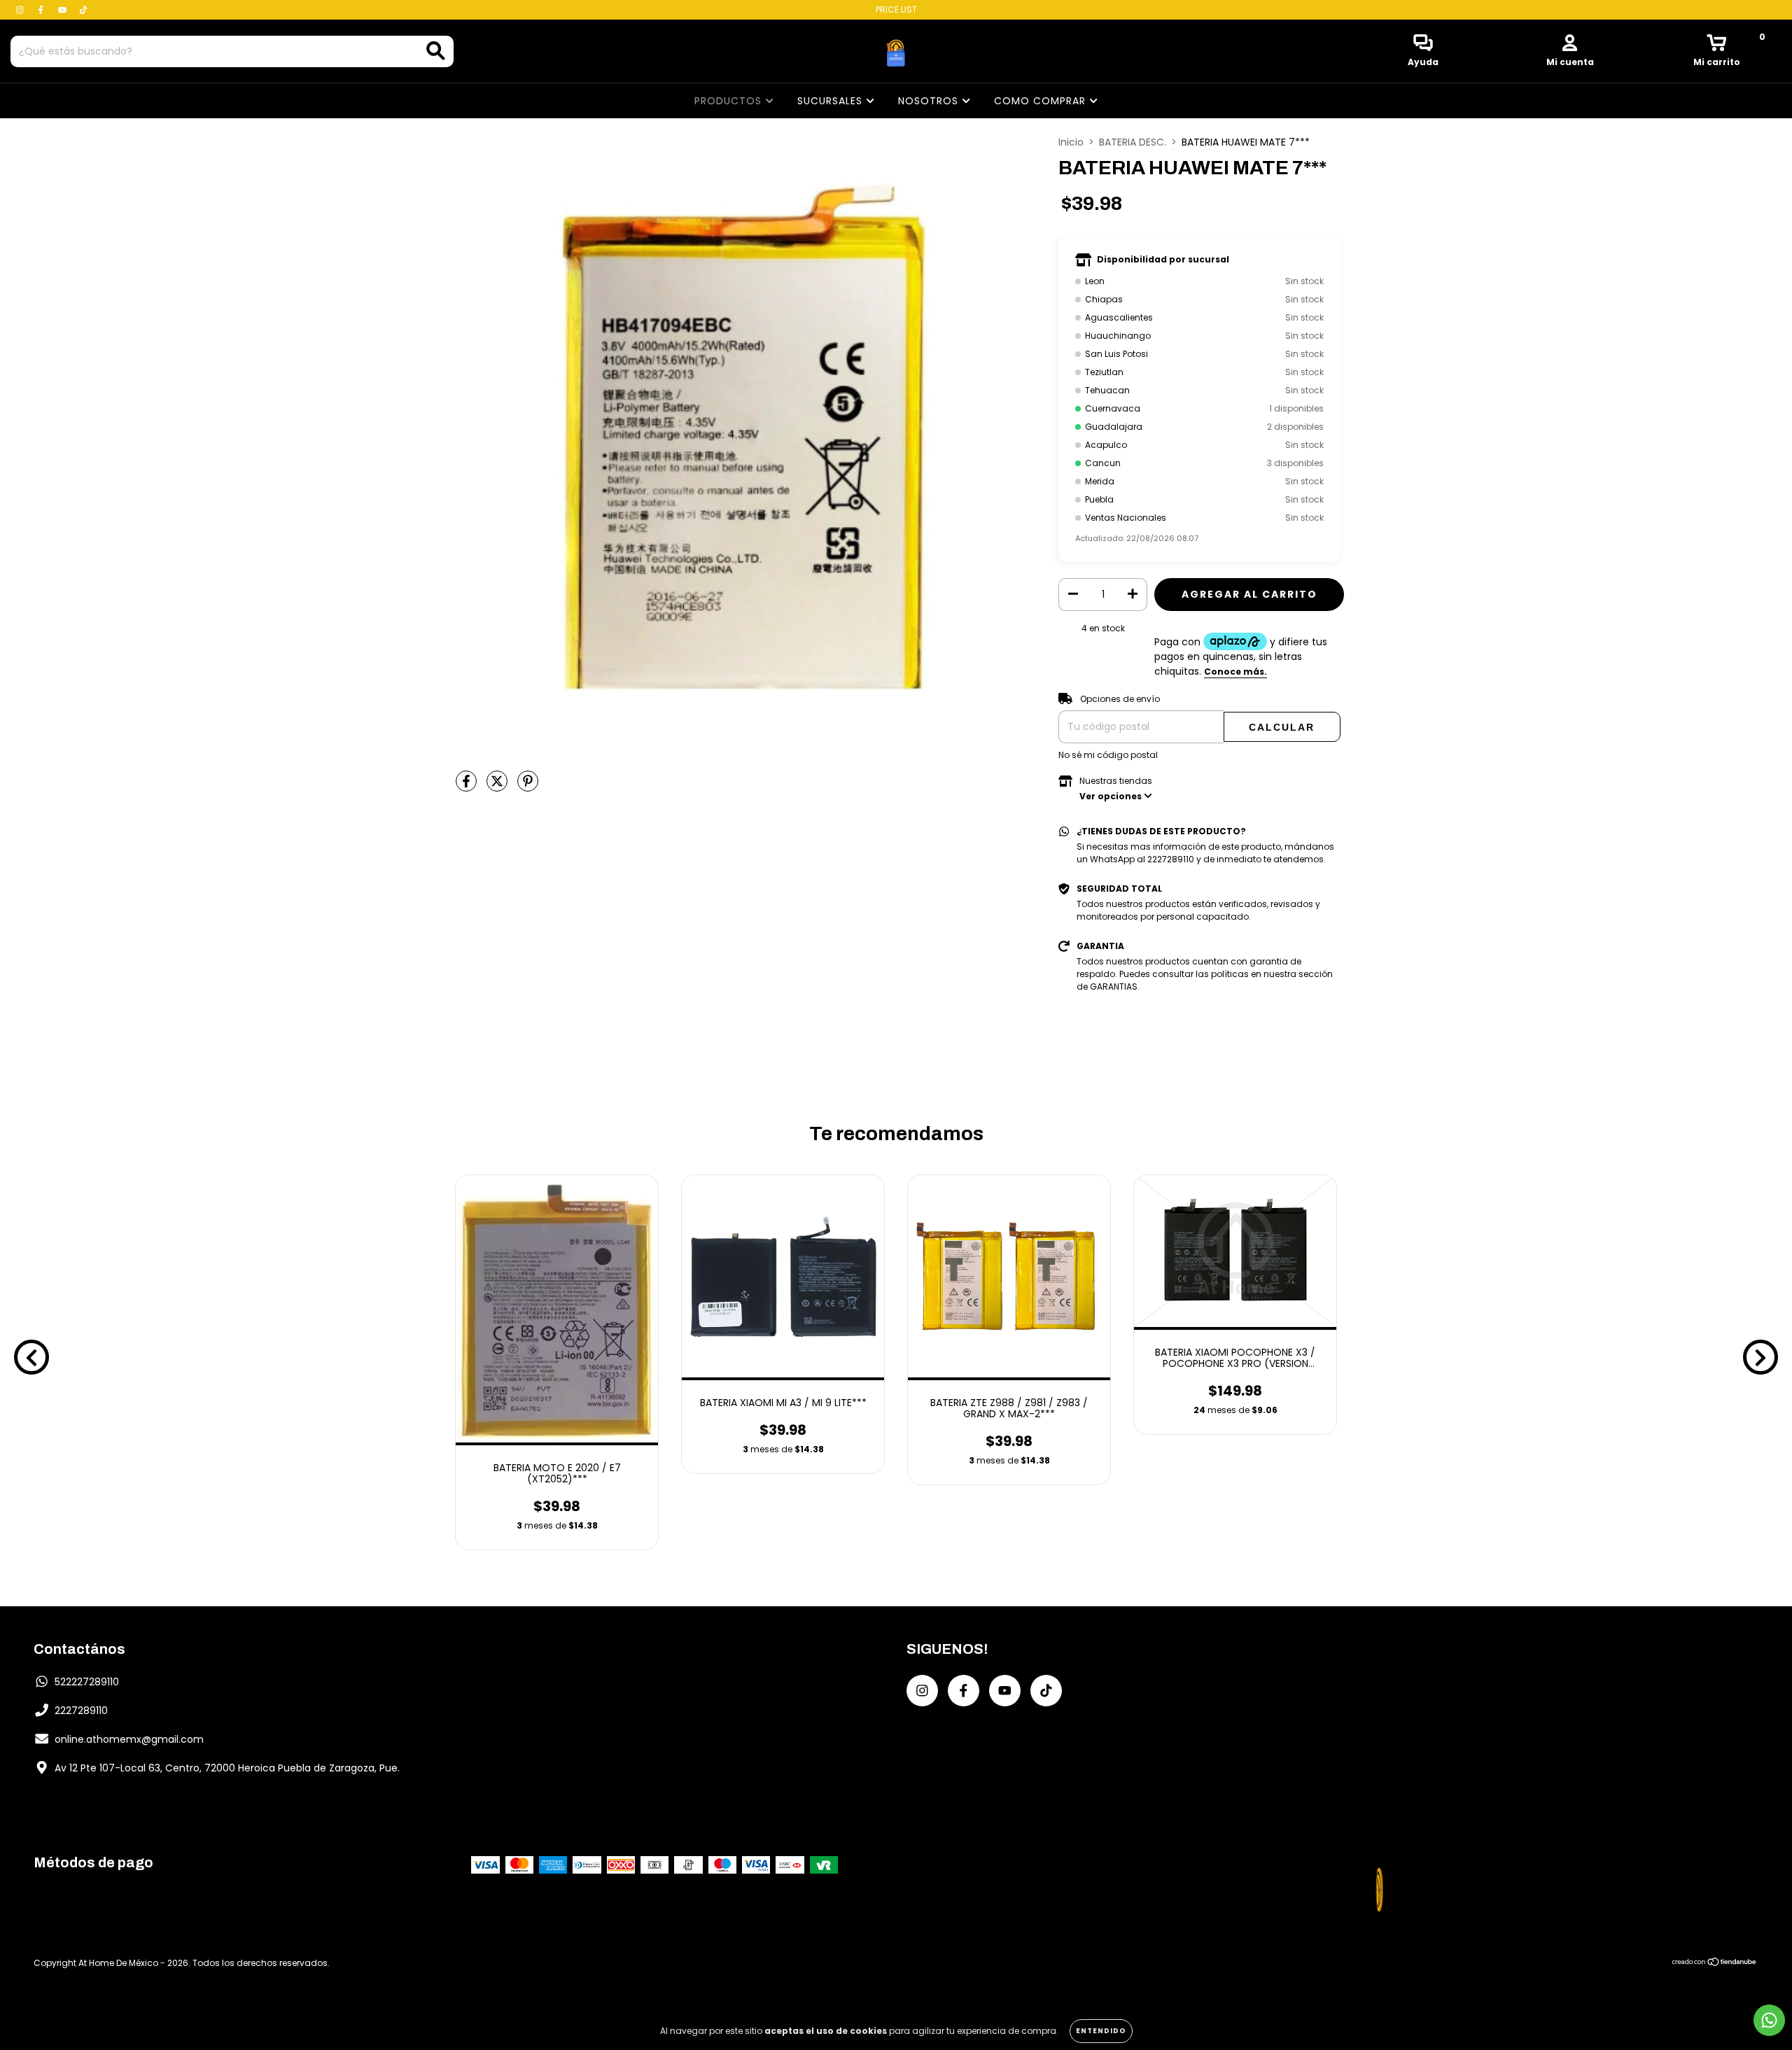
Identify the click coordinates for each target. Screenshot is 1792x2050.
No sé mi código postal (1108, 755)
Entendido (1101, 2031)
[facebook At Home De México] (42, 10)
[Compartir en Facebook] (468, 787)
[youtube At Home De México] (64, 10)
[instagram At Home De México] (21, 10)
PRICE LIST (896, 9)
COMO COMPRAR (1042, 101)
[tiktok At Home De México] (83, 10)
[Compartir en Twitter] (498, 787)
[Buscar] (436, 51)
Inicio (1071, 142)
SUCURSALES (832, 101)
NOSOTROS (930, 101)
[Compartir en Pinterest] (528, 787)
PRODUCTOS (730, 101)
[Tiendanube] (1715, 1964)
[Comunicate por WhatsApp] (1769, 2020)
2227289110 (81, 1711)
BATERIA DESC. (1133, 142)
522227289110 (87, 1682)
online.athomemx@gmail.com (129, 1739)
